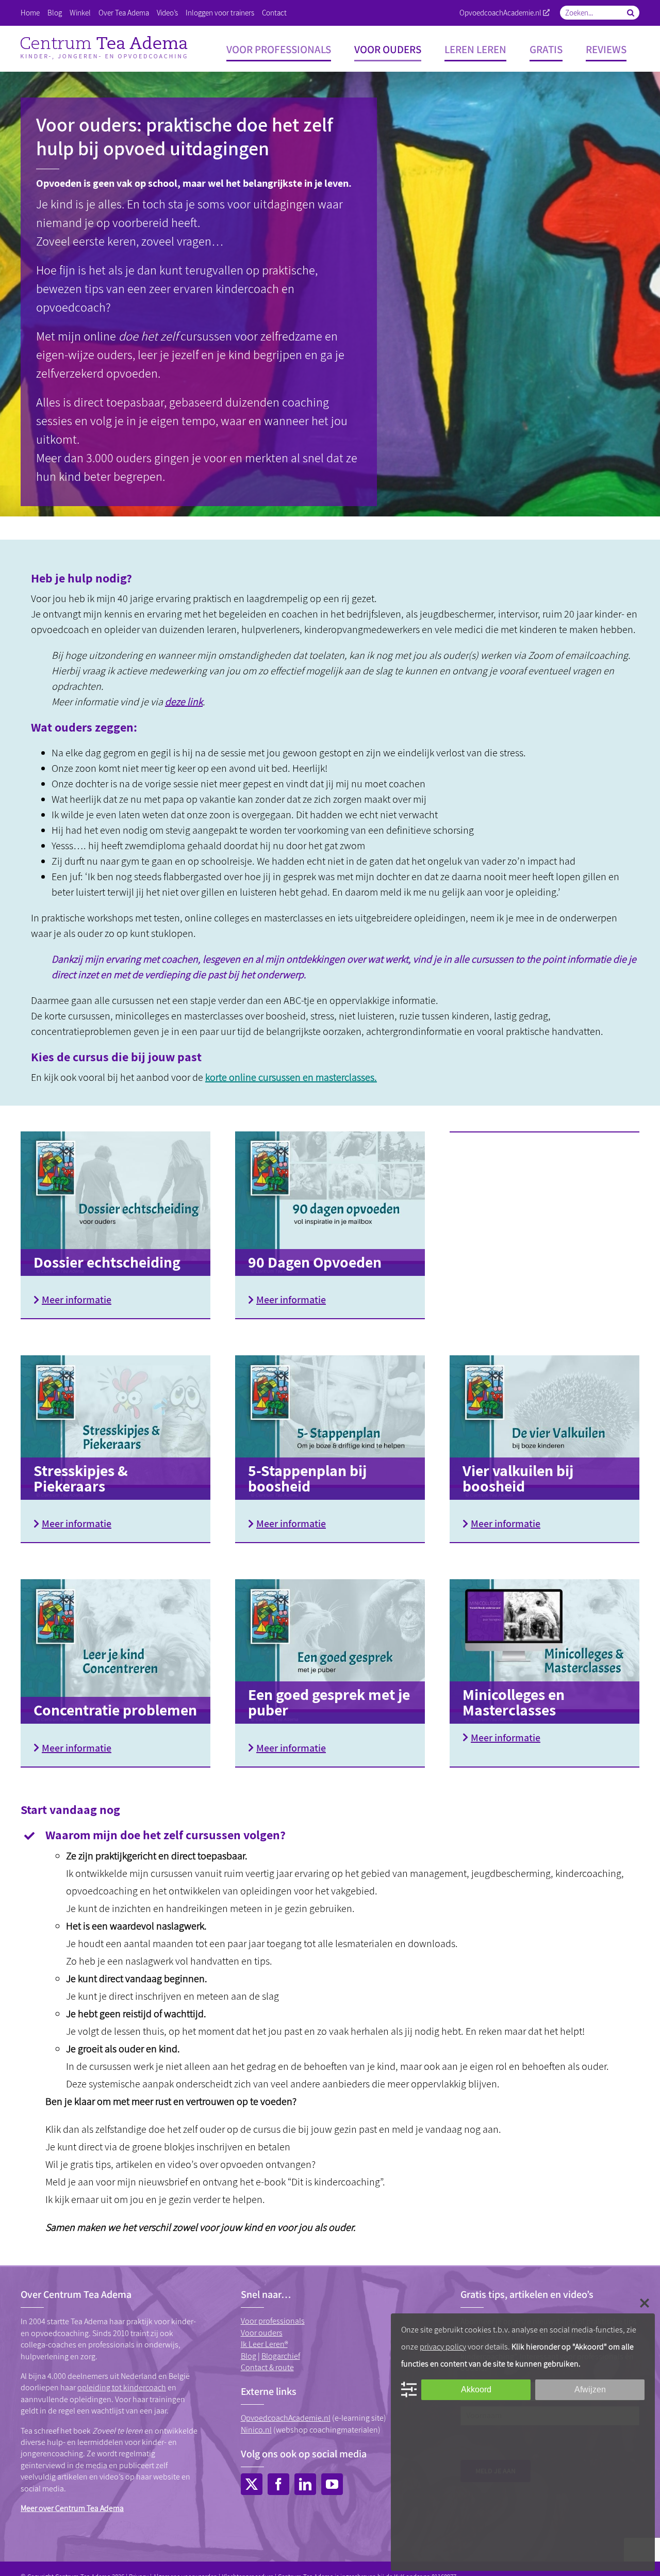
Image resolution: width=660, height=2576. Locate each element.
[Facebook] (278, 2484)
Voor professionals (273, 2321)
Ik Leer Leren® (264, 2344)
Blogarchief (281, 2356)
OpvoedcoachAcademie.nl (500, 13)
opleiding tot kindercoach (122, 2387)
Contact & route (267, 2367)
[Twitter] (252, 2484)
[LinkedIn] (305, 2484)
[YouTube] (332, 2484)
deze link (184, 702)
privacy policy (443, 2347)
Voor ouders (262, 2333)
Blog (249, 2356)
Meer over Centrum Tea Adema (72, 2508)
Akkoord (476, 2389)
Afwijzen (590, 2389)
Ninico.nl (256, 2430)
